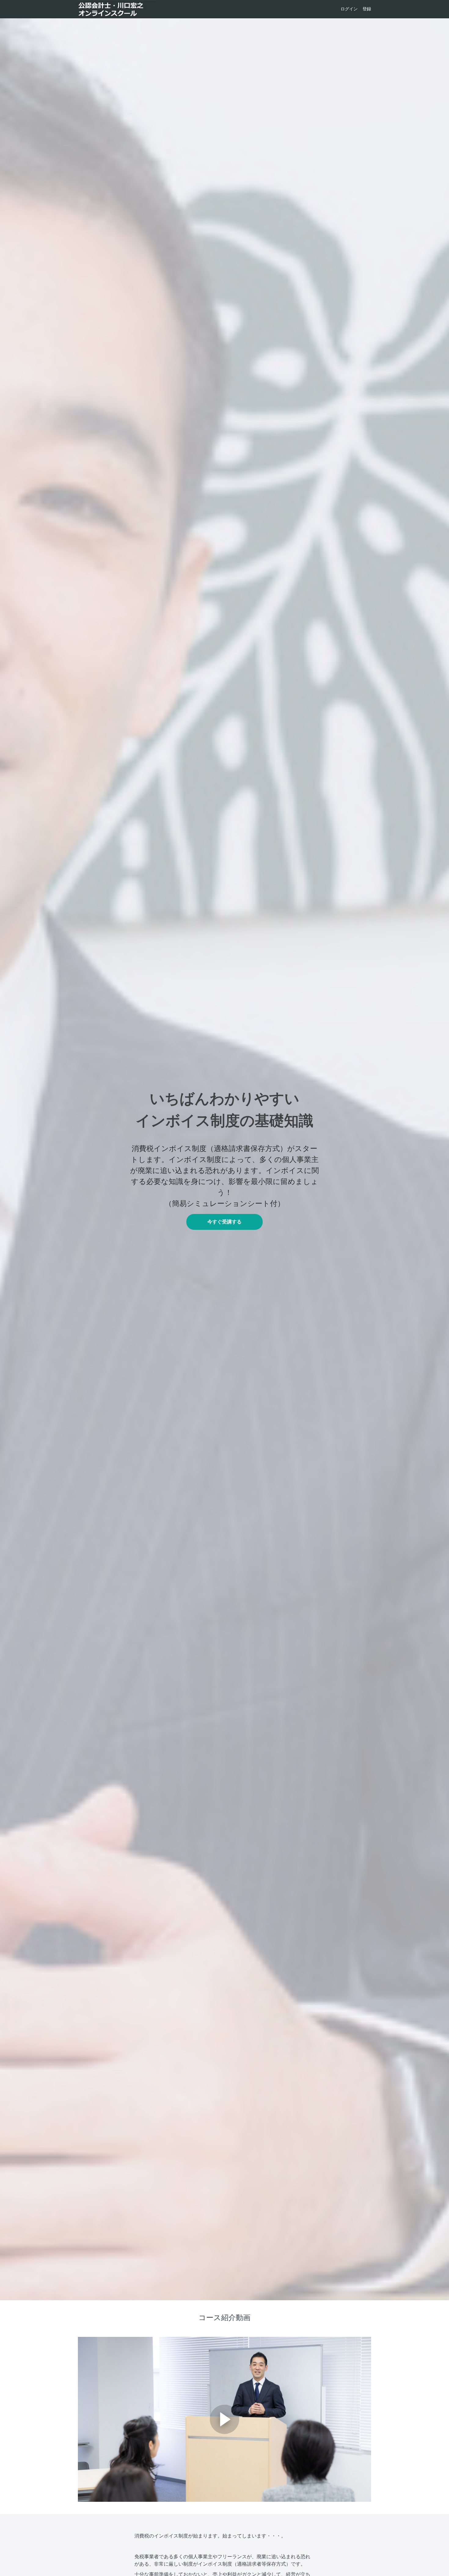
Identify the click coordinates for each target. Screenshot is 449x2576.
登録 (367, 9)
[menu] (353, 9)
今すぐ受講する (224, 1222)
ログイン (349, 9)
